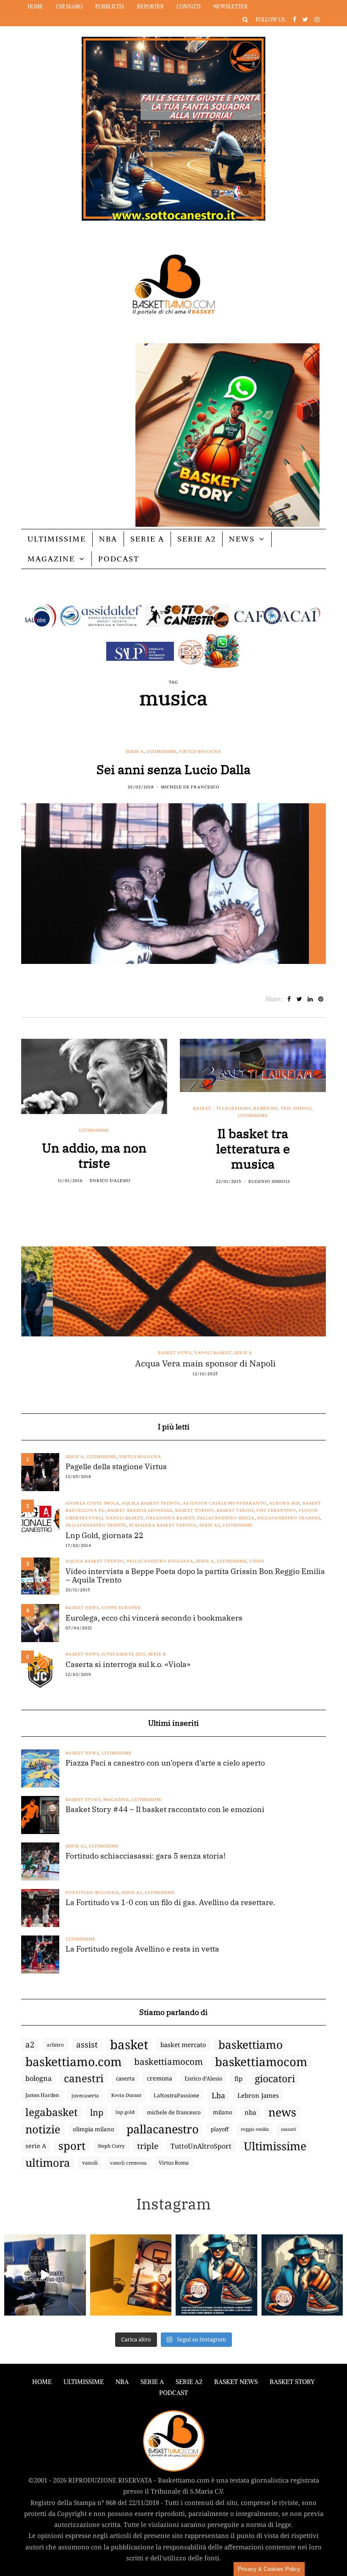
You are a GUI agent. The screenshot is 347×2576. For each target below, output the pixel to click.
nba (250, 2112)
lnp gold (125, 2112)
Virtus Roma (174, 2163)
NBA (108, 539)
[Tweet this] (299, 999)
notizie (43, 2129)
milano (223, 2112)
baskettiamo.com (74, 2061)
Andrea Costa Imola (92, 1503)
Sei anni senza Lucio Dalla (173, 769)
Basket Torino (195, 1510)
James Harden (42, 2095)
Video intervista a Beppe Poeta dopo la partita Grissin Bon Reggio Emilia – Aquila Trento (195, 1576)
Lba (218, 2095)
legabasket (52, 2112)
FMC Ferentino (276, 1510)
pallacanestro (162, 2129)
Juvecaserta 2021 (124, 1654)
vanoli (90, 2163)
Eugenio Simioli (269, 1181)
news (282, 2112)
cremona (160, 2078)
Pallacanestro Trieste (96, 1525)
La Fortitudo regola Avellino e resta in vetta (142, 1949)
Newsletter (230, 7)
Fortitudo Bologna (92, 1893)
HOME (42, 2382)
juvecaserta (85, 2095)
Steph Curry (111, 2146)
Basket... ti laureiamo (222, 1108)
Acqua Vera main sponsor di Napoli (173, 1363)
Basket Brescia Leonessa (140, 1510)
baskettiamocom (168, 2061)
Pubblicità (110, 7)
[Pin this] (321, 999)
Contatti (189, 7)
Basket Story (83, 1800)
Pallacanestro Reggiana (160, 1561)
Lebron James (258, 2095)
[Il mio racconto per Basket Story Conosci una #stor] (216, 2275)
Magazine (51, 559)
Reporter (150, 7)
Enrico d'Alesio (110, 1181)
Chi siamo (69, 7)
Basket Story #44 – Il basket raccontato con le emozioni (165, 1809)
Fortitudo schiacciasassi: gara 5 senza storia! (146, 1856)
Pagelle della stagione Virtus (116, 1467)
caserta (125, 2078)
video (257, 1561)
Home (35, 7)
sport (72, 2146)
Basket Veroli (235, 1510)
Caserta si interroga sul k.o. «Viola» (128, 1664)
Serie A (147, 539)
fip (238, 2078)
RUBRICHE (266, 1108)
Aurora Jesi (285, 1503)
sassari (288, 2129)
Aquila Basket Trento (151, 1503)
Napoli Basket (181, 1353)
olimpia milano (94, 2129)
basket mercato (183, 2045)
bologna (39, 2078)
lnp (97, 2112)
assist (87, 2045)
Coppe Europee (121, 1608)
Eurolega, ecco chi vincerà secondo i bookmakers (154, 1618)
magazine (116, 1800)
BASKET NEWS (236, 2382)
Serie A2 (197, 539)
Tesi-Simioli (296, 1108)
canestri (84, 2078)
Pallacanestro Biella (226, 1518)
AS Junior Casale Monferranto (225, 1503)
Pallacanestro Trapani (289, 1518)
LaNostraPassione (176, 2095)
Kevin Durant (126, 2095)
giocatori (275, 2078)
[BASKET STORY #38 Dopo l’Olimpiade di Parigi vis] (131, 2275)
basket (129, 2045)
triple (148, 2146)
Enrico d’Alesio (203, 2078)
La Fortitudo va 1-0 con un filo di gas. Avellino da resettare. (171, 1903)
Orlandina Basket (170, 1518)
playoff (220, 2129)
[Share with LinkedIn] (310, 999)
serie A (36, 2146)
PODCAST (119, 559)
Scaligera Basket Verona (163, 1525)
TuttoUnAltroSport (201, 2146)
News (242, 539)
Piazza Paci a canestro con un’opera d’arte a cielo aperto (165, 1763)
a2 (30, 2044)
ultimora (48, 2163)
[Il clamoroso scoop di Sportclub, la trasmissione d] (45, 2275)
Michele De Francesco (190, 787)
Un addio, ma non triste (94, 1155)
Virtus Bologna (200, 751)
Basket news (143, 1353)
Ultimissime (57, 539)
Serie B (157, 1654)
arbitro (55, 2045)
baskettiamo (251, 2045)
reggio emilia (255, 2129)
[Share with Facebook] (289, 999)
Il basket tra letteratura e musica (253, 1148)
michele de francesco (174, 2112)
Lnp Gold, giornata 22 (105, 1536)
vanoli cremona (128, 2163)
